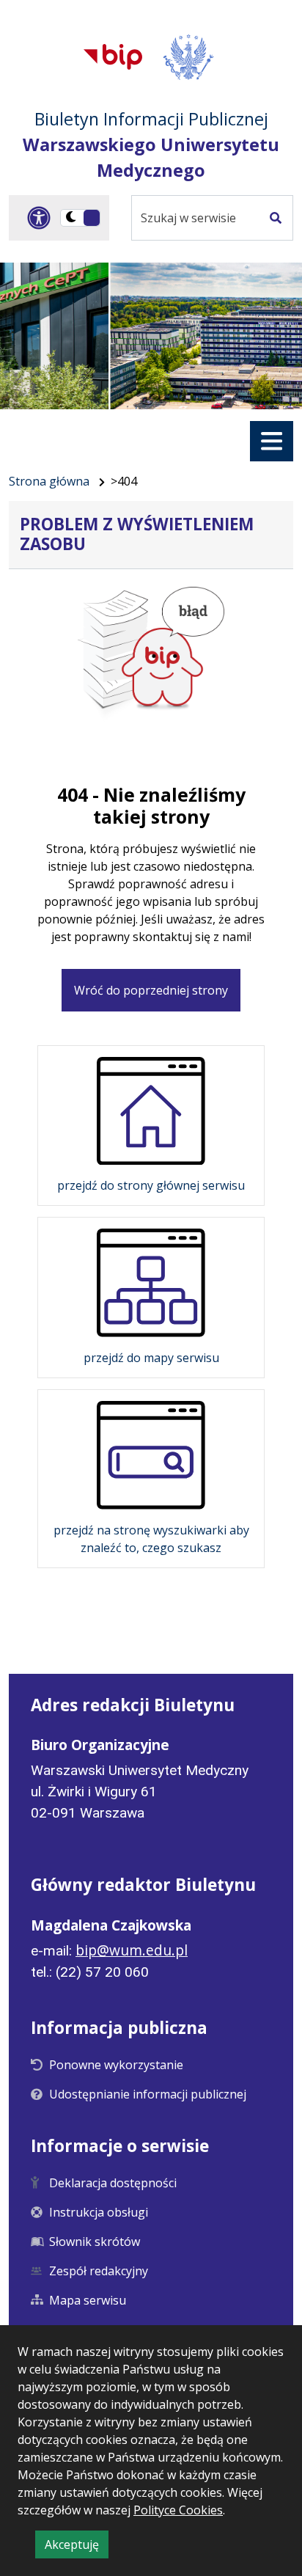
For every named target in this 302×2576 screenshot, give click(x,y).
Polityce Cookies (178, 2510)
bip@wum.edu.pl (132, 1950)
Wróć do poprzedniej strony (151, 990)
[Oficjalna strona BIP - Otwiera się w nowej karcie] (113, 56)
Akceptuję (77, 2547)
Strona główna (49, 481)
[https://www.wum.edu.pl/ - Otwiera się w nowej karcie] (189, 57)
